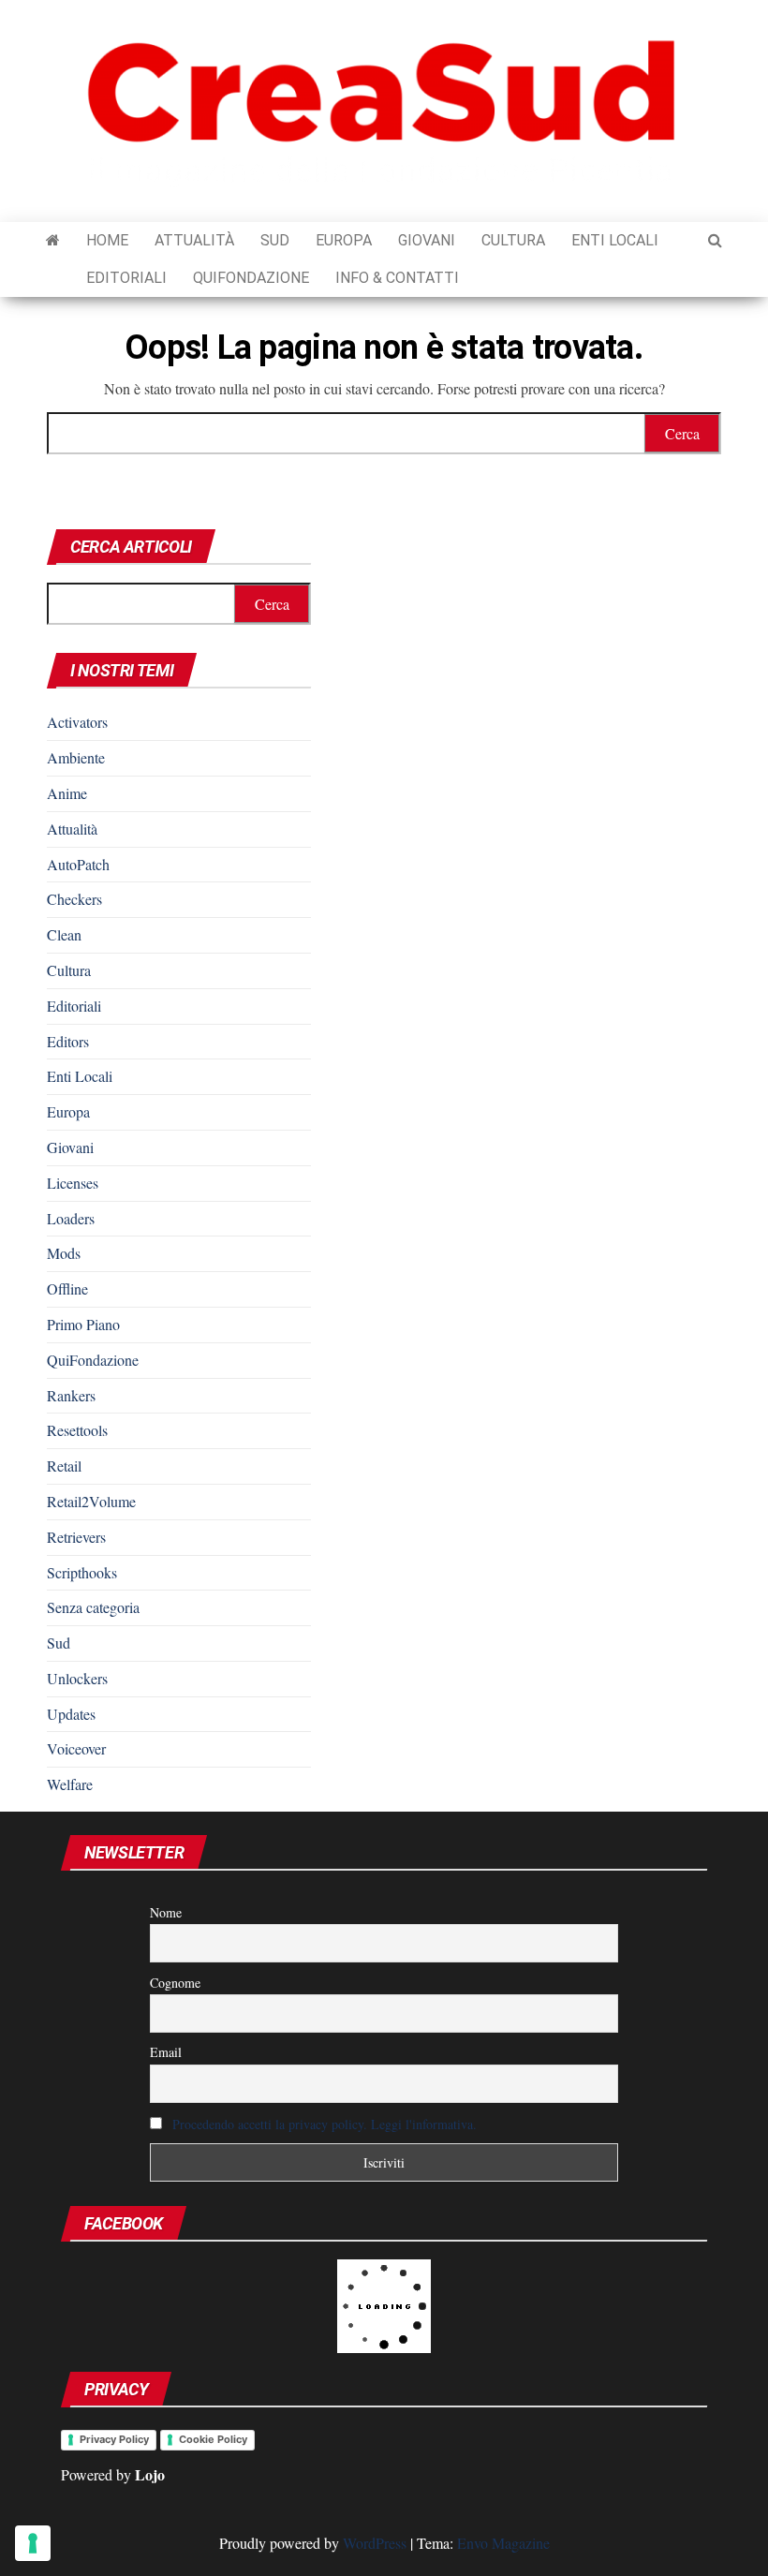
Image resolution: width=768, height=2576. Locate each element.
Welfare (70, 1784)
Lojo (150, 2474)
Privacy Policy (114, 2439)
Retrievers (76, 1537)
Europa (344, 240)
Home (107, 240)
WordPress (375, 2543)
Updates (71, 1714)
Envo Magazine (503, 2543)
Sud (275, 240)
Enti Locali (615, 240)
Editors (68, 1041)
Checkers (74, 899)
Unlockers (77, 1678)
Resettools (77, 1430)
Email (166, 2052)
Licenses (73, 1183)
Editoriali (126, 278)
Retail (64, 1466)
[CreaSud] (53, 241)
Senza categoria (93, 1607)
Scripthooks (82, 1572)
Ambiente (76, 757)
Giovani (427, 240)
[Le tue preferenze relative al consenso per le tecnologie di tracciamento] (33, 2543)
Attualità (194, 240)
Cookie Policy (213, 2439)
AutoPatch (78, 864)
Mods (64, 1253)
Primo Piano (83, 1324)
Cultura (513, 240)
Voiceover (76, 1748)
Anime (67, 793)
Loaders (71, 1218)
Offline (67, 1288)
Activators (77, 722)
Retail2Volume (91, 1501)
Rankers (71, 1395)
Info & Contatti (397, 278)
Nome (166, 1912)
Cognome (175, 1983)
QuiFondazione (251, 278)
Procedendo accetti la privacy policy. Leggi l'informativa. (325, 2124)
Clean (64, 934)
